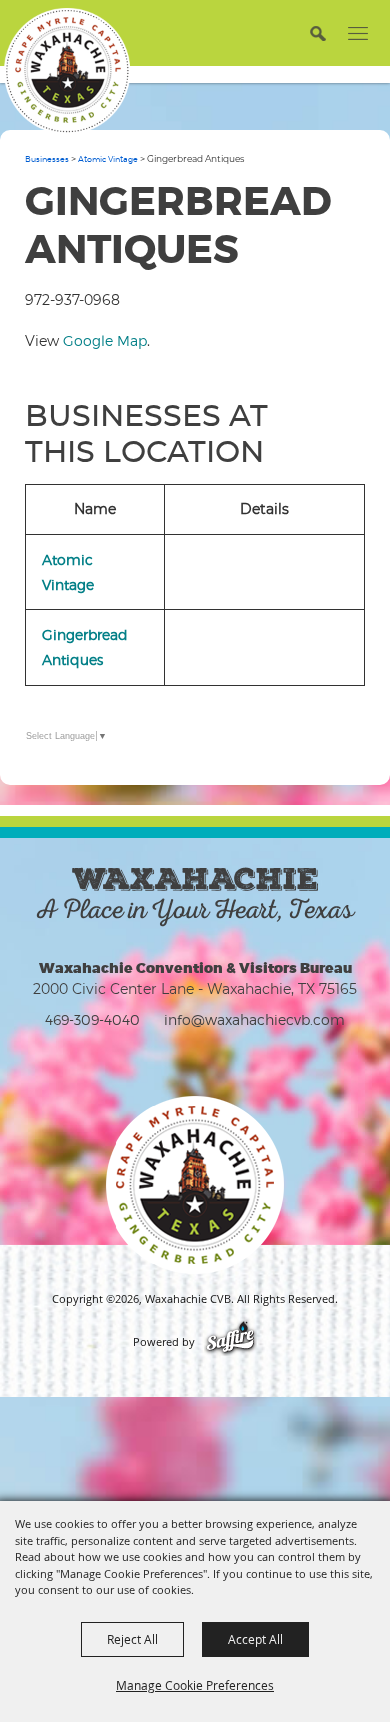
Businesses (47, 159)
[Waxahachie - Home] (195, 1185)
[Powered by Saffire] (230, 1342)
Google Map (105, 340)
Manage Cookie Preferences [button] (195, 1685)
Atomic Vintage (108, 159)
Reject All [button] (132, 1639)
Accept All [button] (255, 1639)
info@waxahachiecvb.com (254, 1019)
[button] (317, 32)
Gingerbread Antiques (85, 647)
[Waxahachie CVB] (67, 71)
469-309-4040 (92, 1019)
